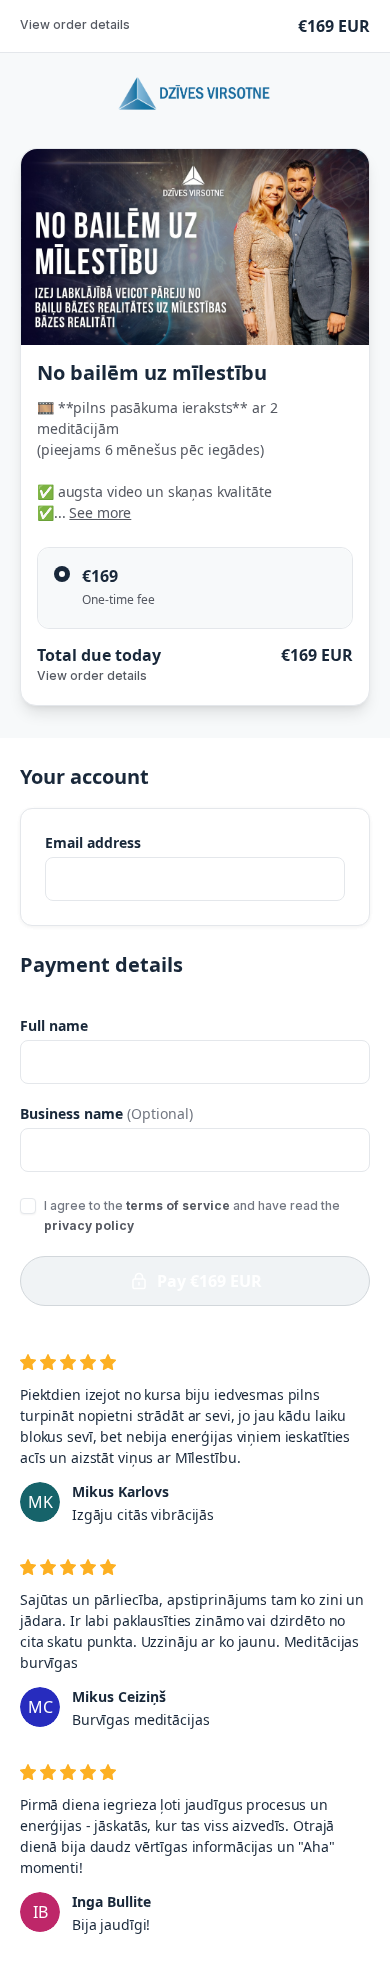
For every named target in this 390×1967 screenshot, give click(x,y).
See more (100, 512)
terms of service (178, 1205)
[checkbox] (28, 1206)
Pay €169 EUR (209, 1281)
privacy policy (89, 1225)
